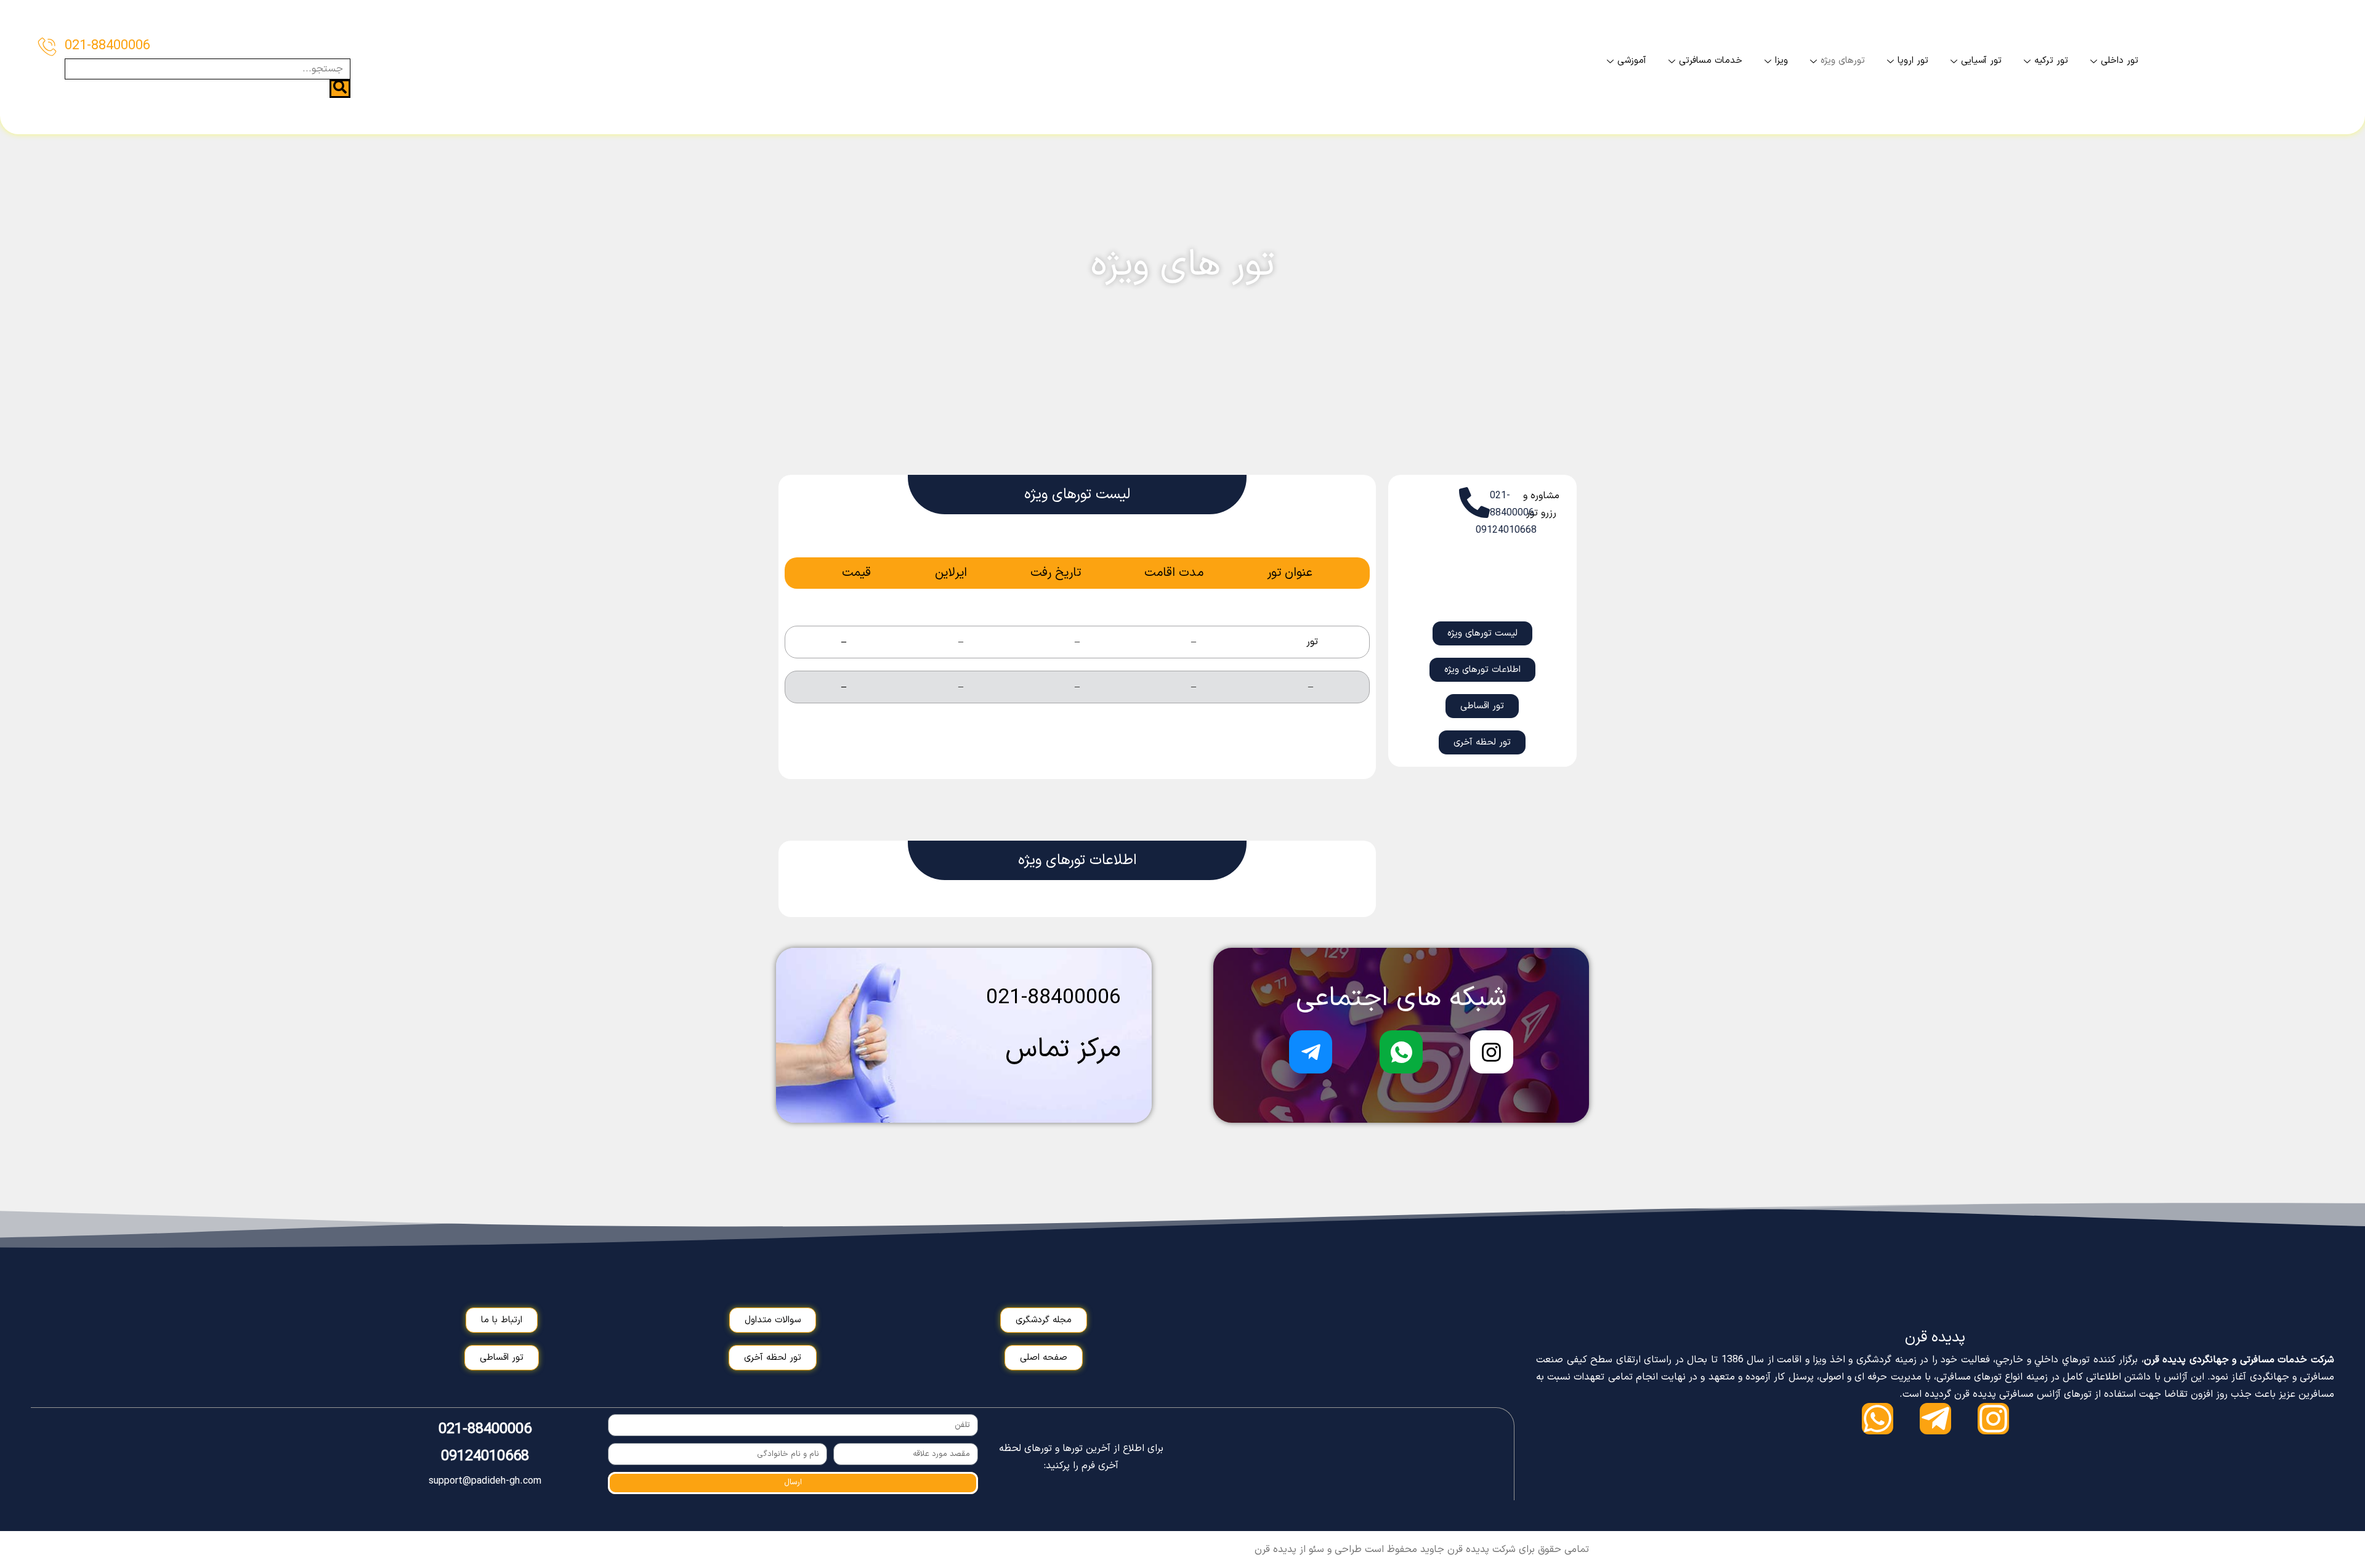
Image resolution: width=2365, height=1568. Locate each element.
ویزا (1781, 61)
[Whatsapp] (1878, 1419)
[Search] (340, 89)
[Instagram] (1993, 1419)
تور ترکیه (2051, 61)
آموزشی (1632, 61)
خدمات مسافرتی (1711, 61)
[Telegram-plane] (1935, 1419)
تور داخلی (2120, 61)
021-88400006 (107, 46)
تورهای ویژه (1843, 61)
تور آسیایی (1981, 61)
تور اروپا (1913, 61)
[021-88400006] (47, 46)
